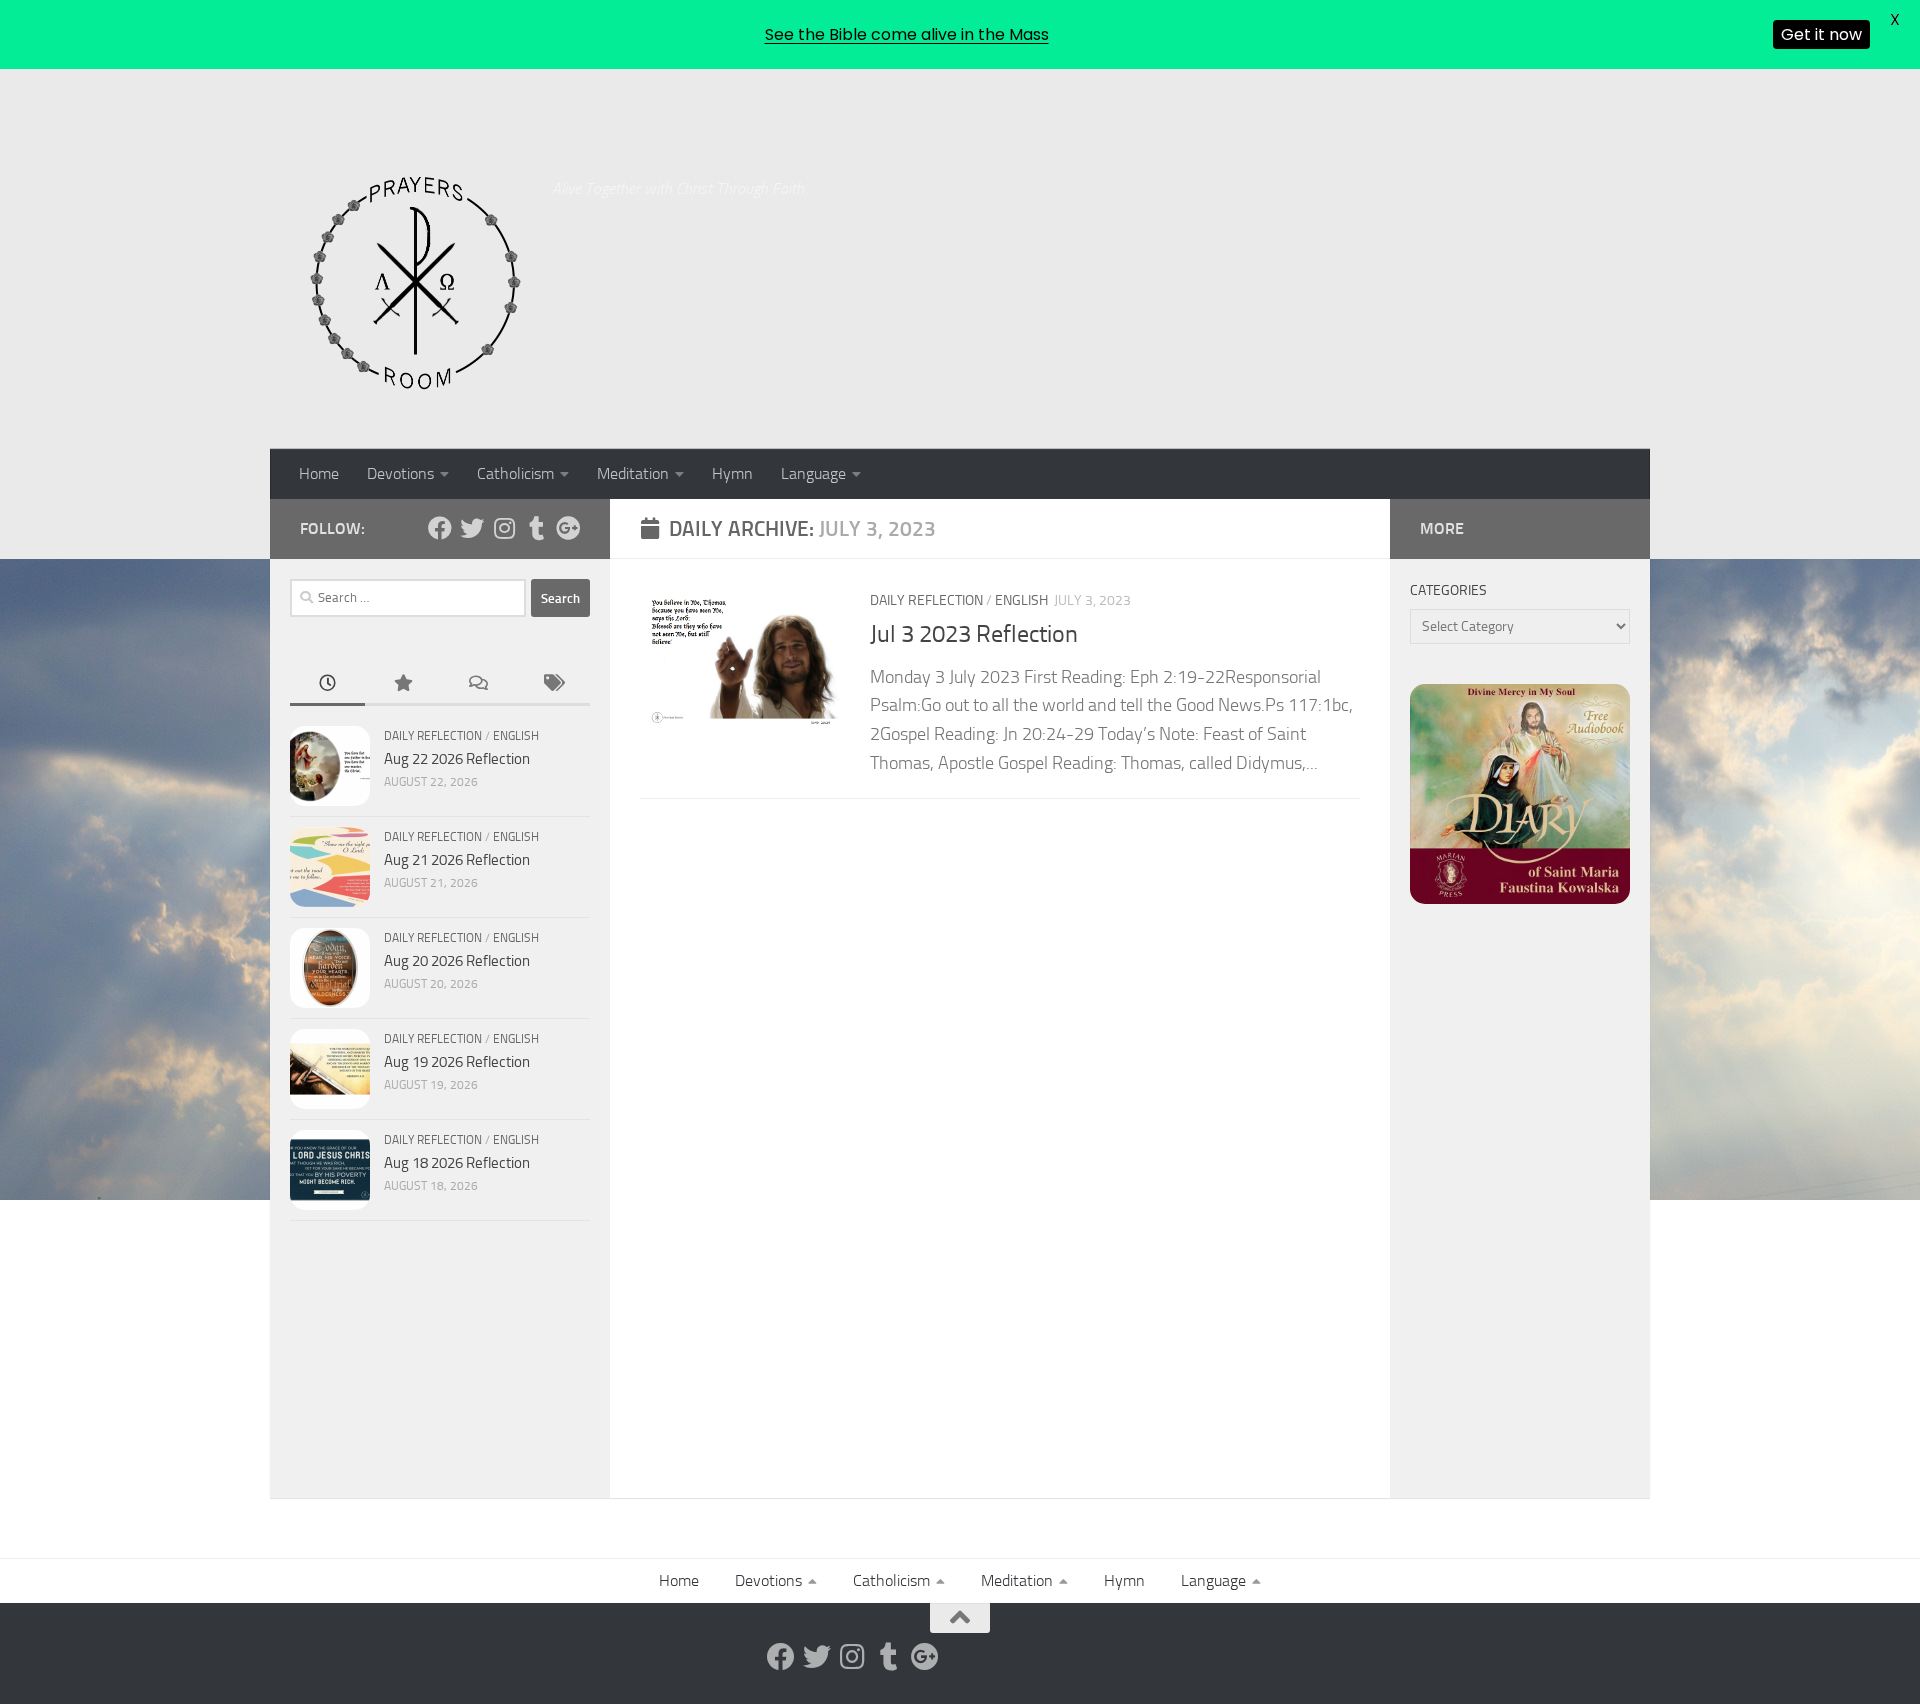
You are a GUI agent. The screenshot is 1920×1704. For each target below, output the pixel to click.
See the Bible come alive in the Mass (907, 34)
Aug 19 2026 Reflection (457, 1062)
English (1021, 600)
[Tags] (552, 684)
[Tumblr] (536, 528)
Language (813, 473)
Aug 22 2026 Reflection (457, 759)
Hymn (732, 473)
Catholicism (515, 473)
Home (319, 473)
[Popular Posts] (402, 684)
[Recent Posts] (327, 684)
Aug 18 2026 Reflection (457, 1163)
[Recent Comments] (477, 684)
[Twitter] (472, 528)
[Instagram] (504, 528)
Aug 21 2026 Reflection (457, 860)
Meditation (633, 473)
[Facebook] (440, 528)
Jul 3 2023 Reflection (974, 634)
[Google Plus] (568, 528)
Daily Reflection (926, 600)
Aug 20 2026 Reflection (457, 961)
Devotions (400, 473)
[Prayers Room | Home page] (416, 284)
